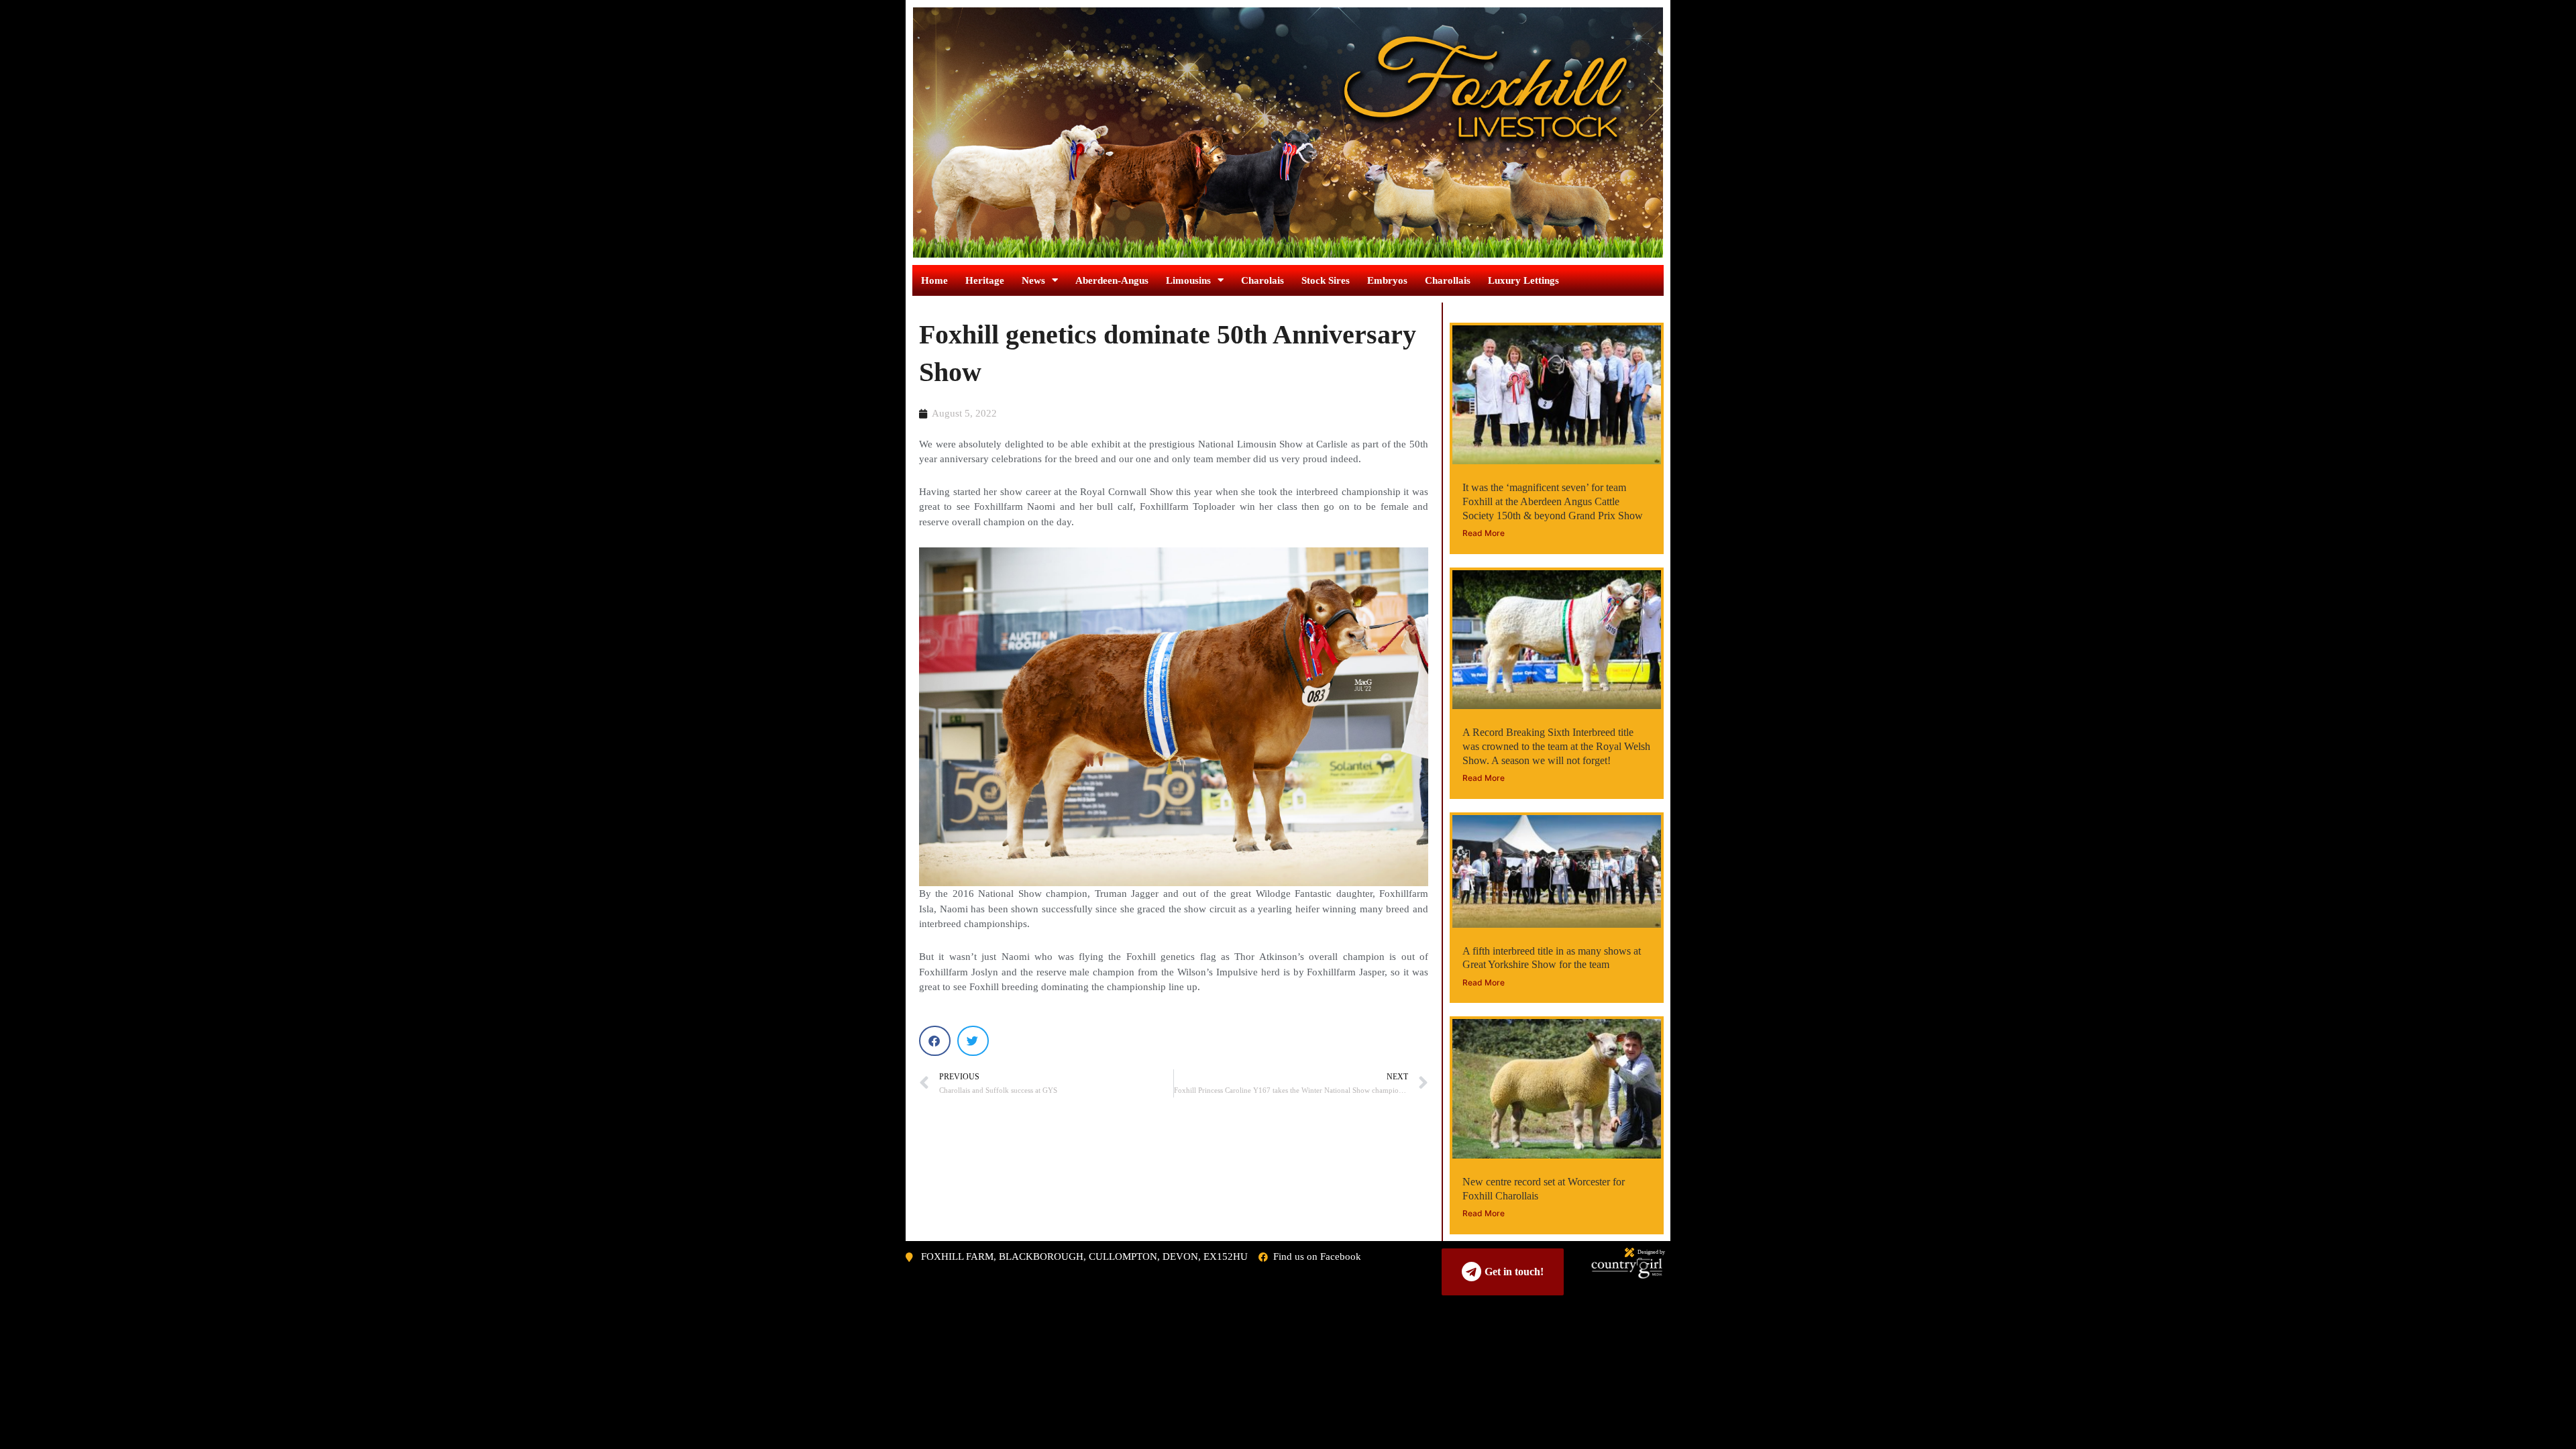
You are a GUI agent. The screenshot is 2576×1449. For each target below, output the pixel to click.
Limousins (1188, 280)
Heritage (985, 280)
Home (934, 280)
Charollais (1448, 280)
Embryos (1387, 280)
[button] (935, 1041)
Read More (1484, 533)
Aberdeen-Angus (1112, 280)
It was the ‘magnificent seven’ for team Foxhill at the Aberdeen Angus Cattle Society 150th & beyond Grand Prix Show (1553, 501)
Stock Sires (1326, 280)
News (1033, 280)
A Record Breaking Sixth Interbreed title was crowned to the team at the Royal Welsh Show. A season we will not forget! (1556, 746)
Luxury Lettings (1523, 280)
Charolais (1263, 280)
